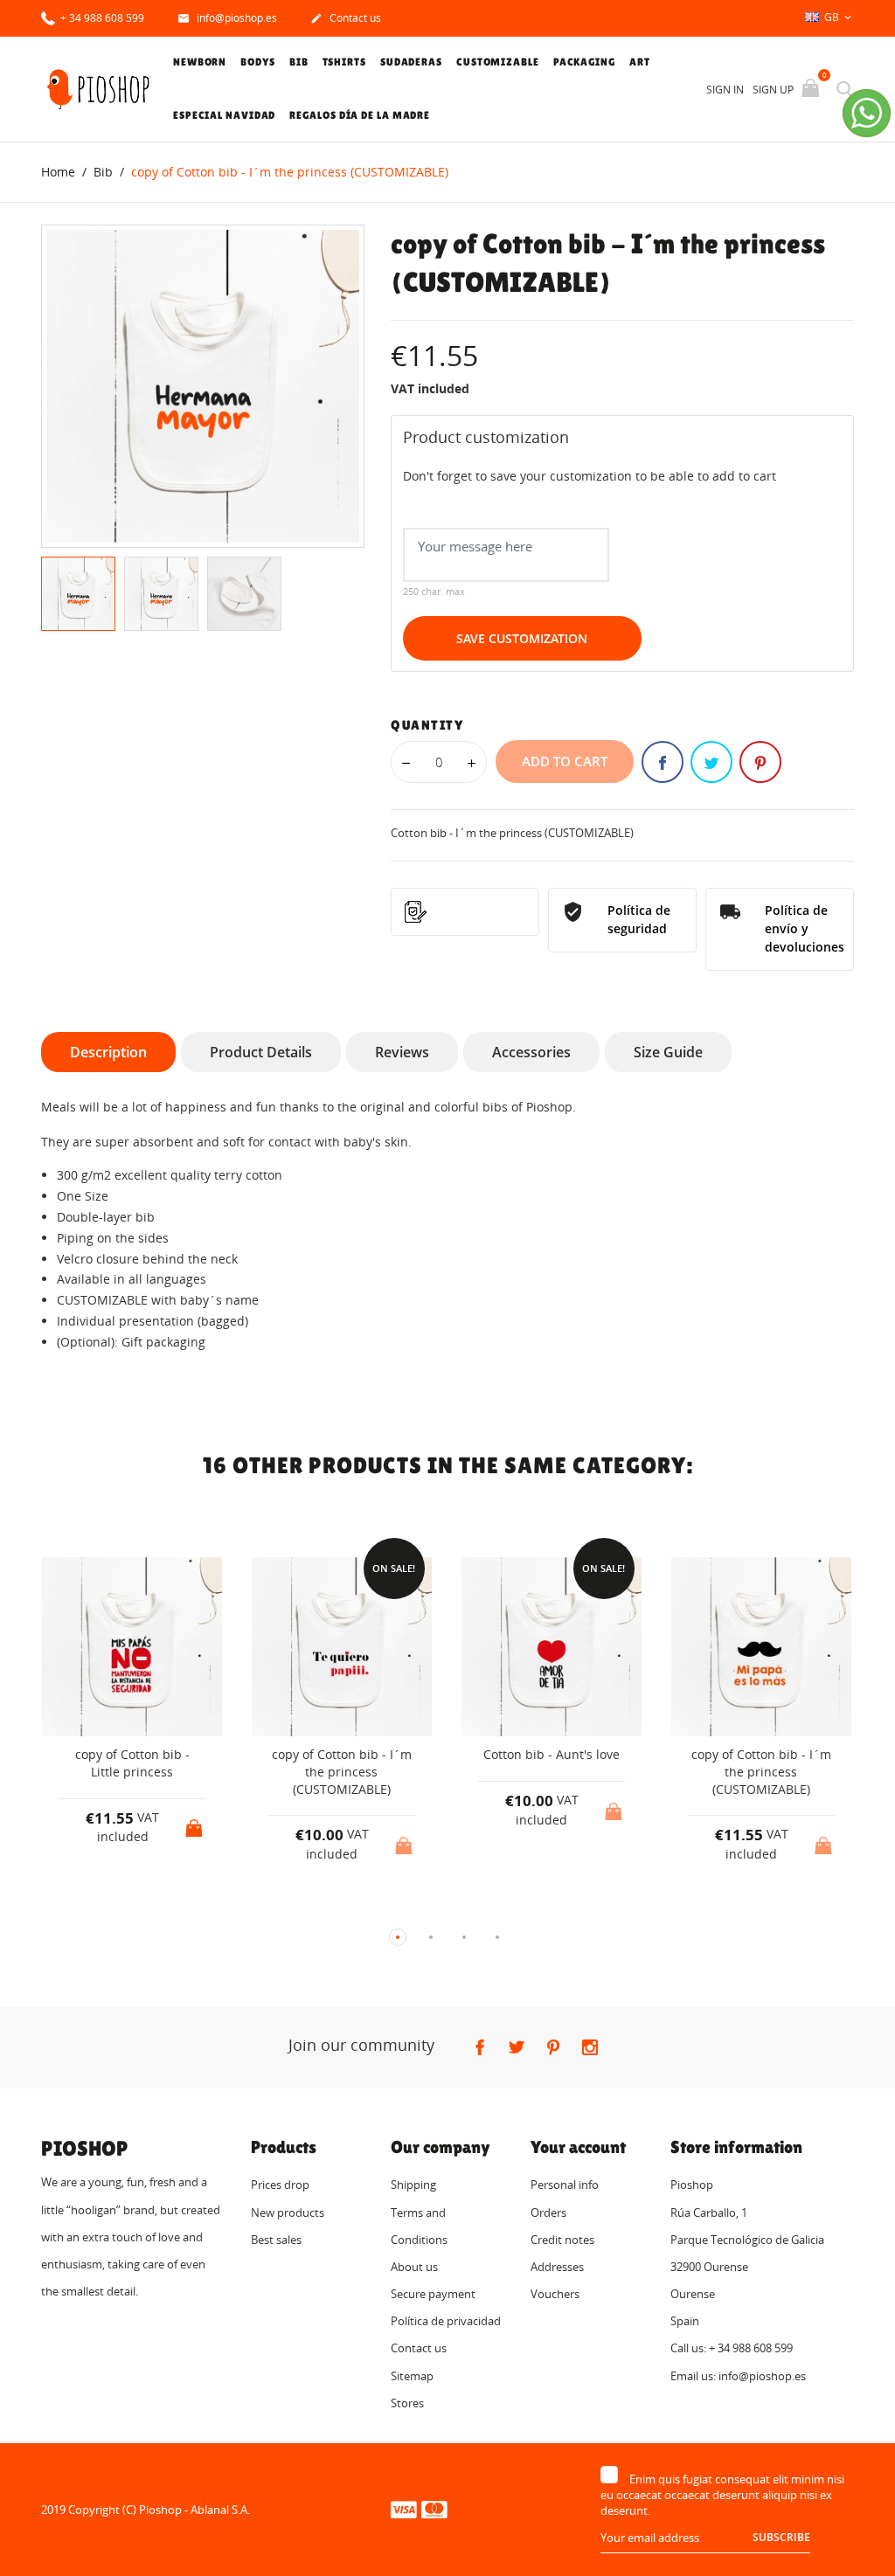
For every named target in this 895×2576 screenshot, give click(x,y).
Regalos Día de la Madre (360, 115)
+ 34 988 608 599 (101, 18)
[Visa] (404, 2509)
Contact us (346, 18)
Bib (299, 62)
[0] (812, 89)
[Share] (663, 762)
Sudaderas (411, 62)
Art (640, 62)
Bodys (258, 62)
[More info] (148, 1908)
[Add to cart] (196, 1823)
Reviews (402, 1052)
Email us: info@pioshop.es (738, 2376)
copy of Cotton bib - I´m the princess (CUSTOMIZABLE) (342, 1771)
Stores (407, 2403)
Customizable (498, 62)
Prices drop (280, 2185)
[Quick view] (116, 1908)
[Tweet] (711, 762)
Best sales (276, 2240)
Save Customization (522, 638)
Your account (578, 2147)
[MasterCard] (434, 2509)
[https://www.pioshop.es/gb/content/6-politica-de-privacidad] (465, 912)
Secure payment (433, 2294)
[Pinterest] (760, 762)
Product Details (261, 1052)
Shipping (413, 2185)
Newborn (200, 62)
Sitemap (412, 2376)
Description (108, 1052)
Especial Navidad (224, 115)
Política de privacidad (446, 2321)
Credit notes (562, 2240)
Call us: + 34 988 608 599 (732, 2348)
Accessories (531, 1052)
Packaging (584, 62)
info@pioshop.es (227, 18)
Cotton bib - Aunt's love (552, 1754)
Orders (548, 2212)
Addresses (557, 2267)
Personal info (565, 2185)
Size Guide (668, 1052)
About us (414, 2267)
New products (288, 2212)
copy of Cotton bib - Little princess (132, 1763)
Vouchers (555, 2294)
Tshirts (344, 62)
